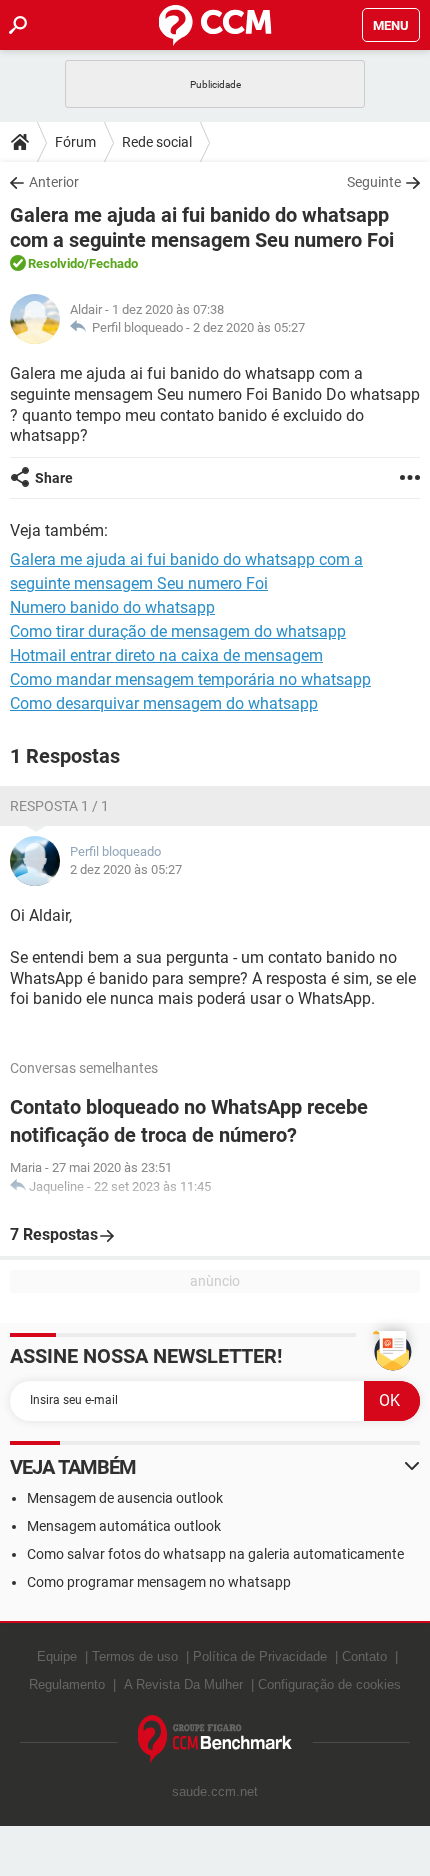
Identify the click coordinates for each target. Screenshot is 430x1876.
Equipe (57, 1656)
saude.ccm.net (215, 1791)
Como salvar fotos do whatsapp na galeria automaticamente (215, 1554)
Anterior (54, 182)
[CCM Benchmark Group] (215, 1739)
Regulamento (67, 1684)
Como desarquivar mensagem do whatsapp (164, 703)
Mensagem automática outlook (124, 1526)
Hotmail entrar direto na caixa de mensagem (166, 655)
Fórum (75, 142)
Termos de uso (135, 1656)
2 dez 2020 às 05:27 (249, 327)
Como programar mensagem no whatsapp (159, 1582)
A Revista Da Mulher (183, 1684)
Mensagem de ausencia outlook (125, 1498)
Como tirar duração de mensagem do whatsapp (178, 631)
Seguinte (374, 182)
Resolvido (56, 263)
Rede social (157, 142)
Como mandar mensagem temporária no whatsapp (190, 679)
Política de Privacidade (260, 1656)
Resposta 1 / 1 (59, 806)
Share (54, 478)
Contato (364, 1656)
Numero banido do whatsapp (112, 607)
